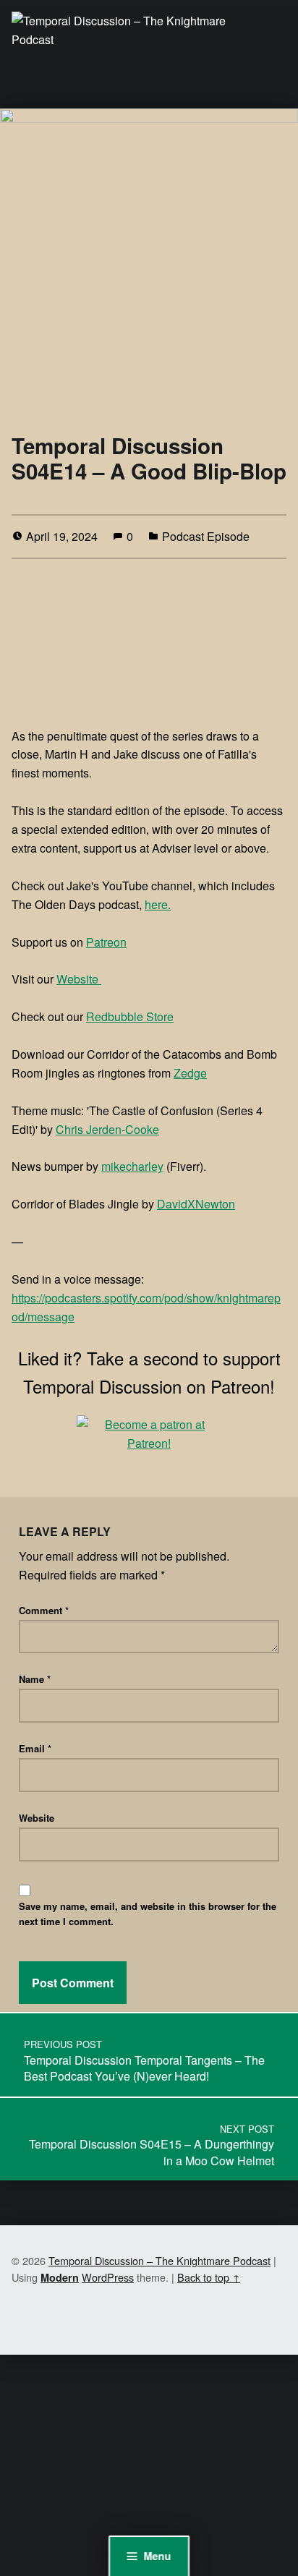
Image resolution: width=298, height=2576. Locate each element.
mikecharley (132, 1166)
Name (35, 1679)
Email (35, 1748)
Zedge (190, 1073)
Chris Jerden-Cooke (107, 1129)
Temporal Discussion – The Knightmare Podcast (159, 2260)
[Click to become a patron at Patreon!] (149, 1432)
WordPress (108, 2277)
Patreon (106, 942)
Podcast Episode (206, 536)
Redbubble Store (130, 1016)
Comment (44, 1610)
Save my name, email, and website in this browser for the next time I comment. (148, 1914)
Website (79, 979)
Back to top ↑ (209, 2277)
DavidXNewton (196, 1204)
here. (158, 904)
